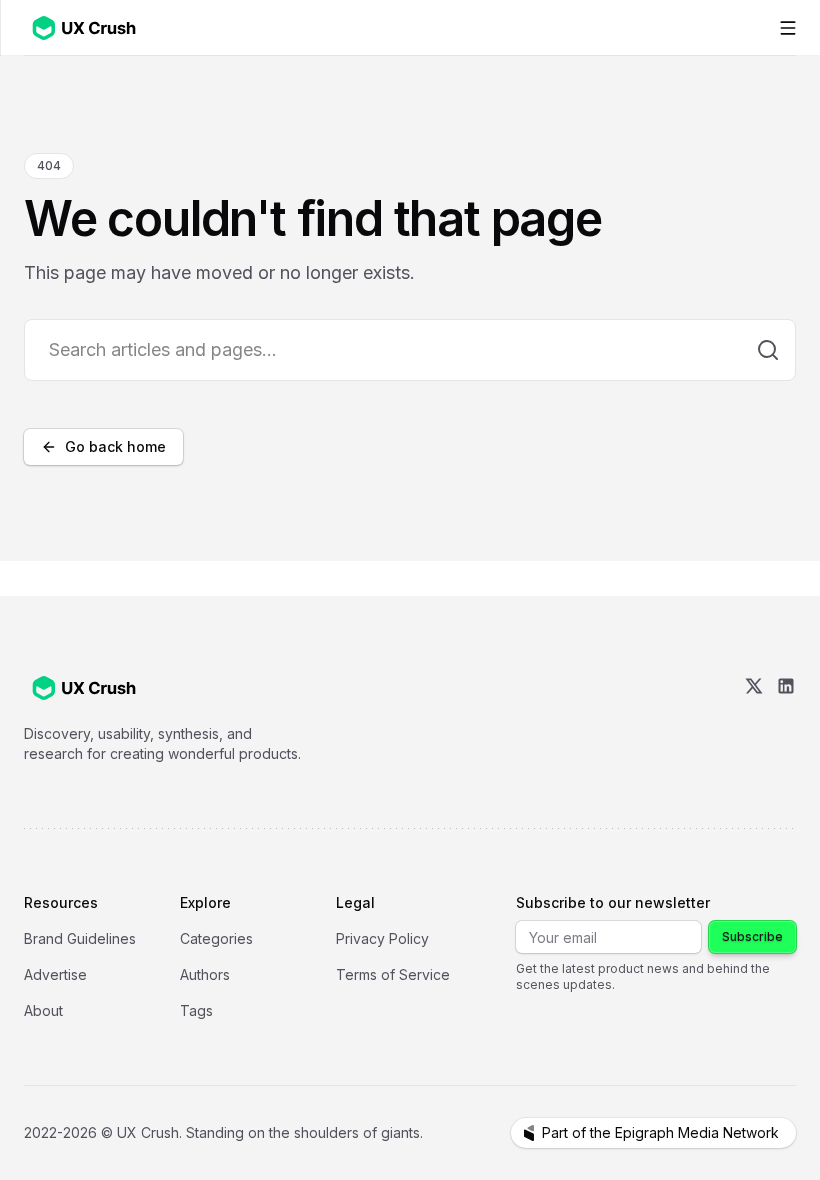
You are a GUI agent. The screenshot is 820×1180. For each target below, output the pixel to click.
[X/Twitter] (754, 720)
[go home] (84, 688)
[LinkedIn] (786, 720)
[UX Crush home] (88, 27)
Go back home (115, 446)
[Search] (768, 350)
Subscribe (752, 936)
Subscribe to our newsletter (613, 902)
